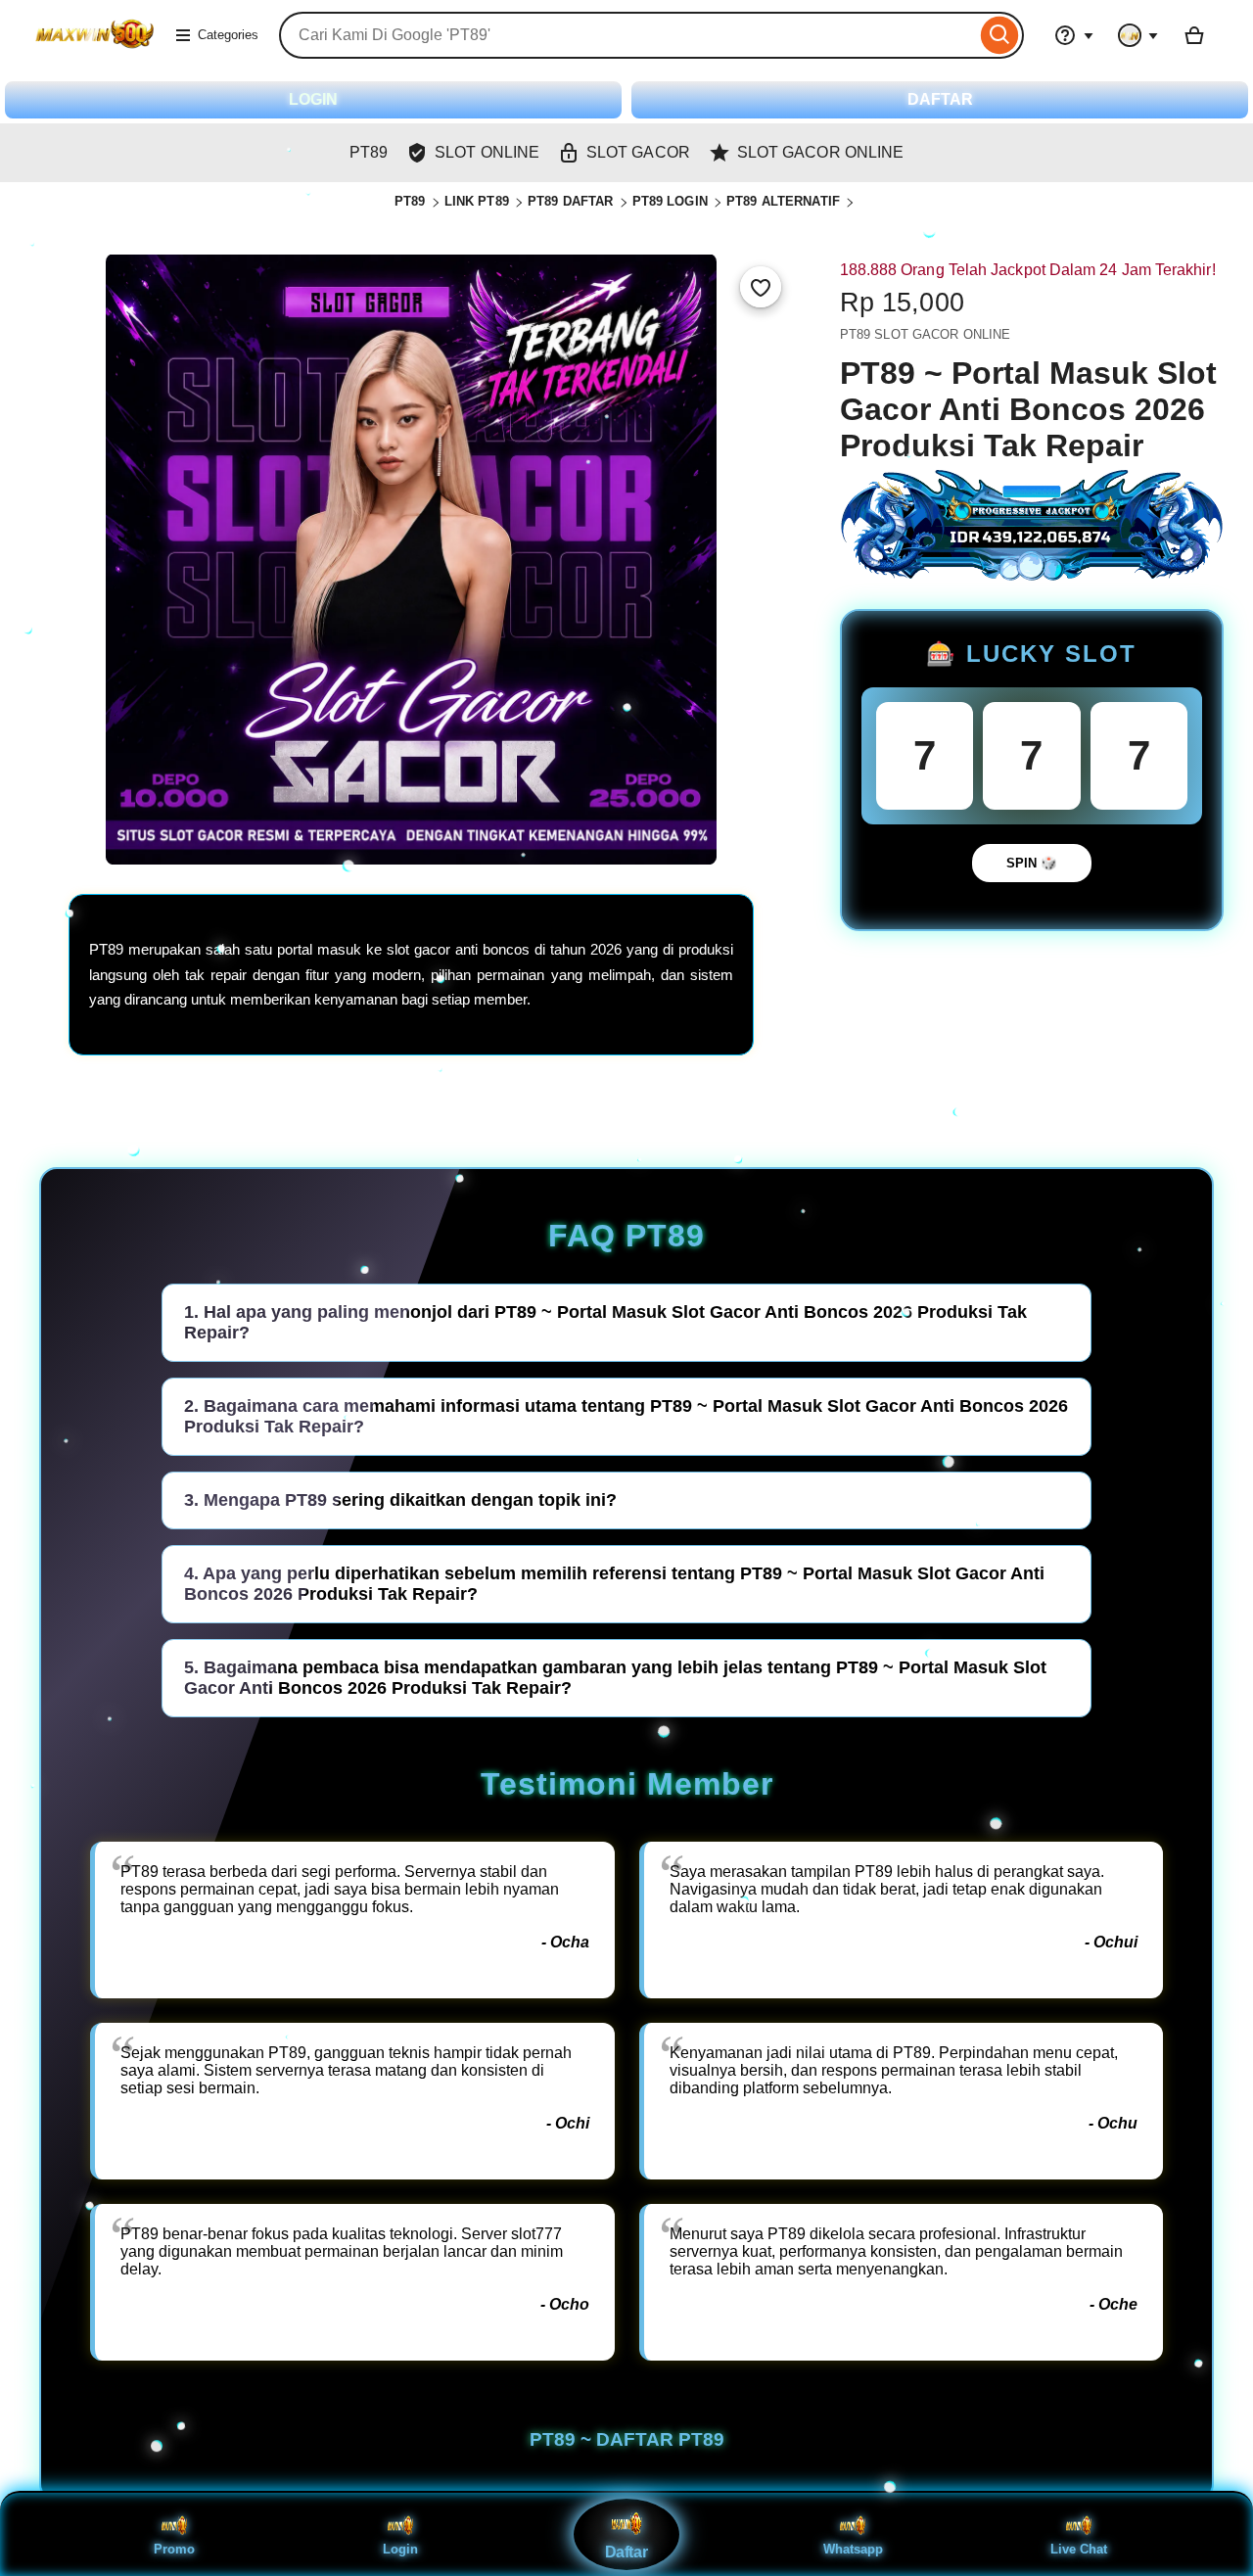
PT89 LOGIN (670, 201)
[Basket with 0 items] (1194, 35)
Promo (174, 2549)
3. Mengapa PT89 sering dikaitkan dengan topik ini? (400, 1500)
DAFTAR (940, 99)
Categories (228, 35)
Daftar (626, 2553)
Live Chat (1079, 2549)
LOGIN (313, 99)
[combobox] (627, 35)
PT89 (410, 201)
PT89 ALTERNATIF (783, 201)
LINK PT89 (477, 201)
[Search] (1000, 35)
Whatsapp (853, 2549)
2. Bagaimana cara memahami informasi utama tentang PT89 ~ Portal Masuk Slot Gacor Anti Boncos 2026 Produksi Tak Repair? (626, 1416)
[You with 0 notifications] (1138, 35)
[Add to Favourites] (761, 287)
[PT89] (94, 47)
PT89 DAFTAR (570, 201)
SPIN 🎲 (1032, 863)
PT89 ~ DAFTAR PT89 (627, 2439)
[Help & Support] (1074, 35)
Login (400, 2549)
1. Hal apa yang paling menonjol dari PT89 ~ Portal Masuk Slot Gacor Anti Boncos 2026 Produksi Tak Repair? (605, 1322)
